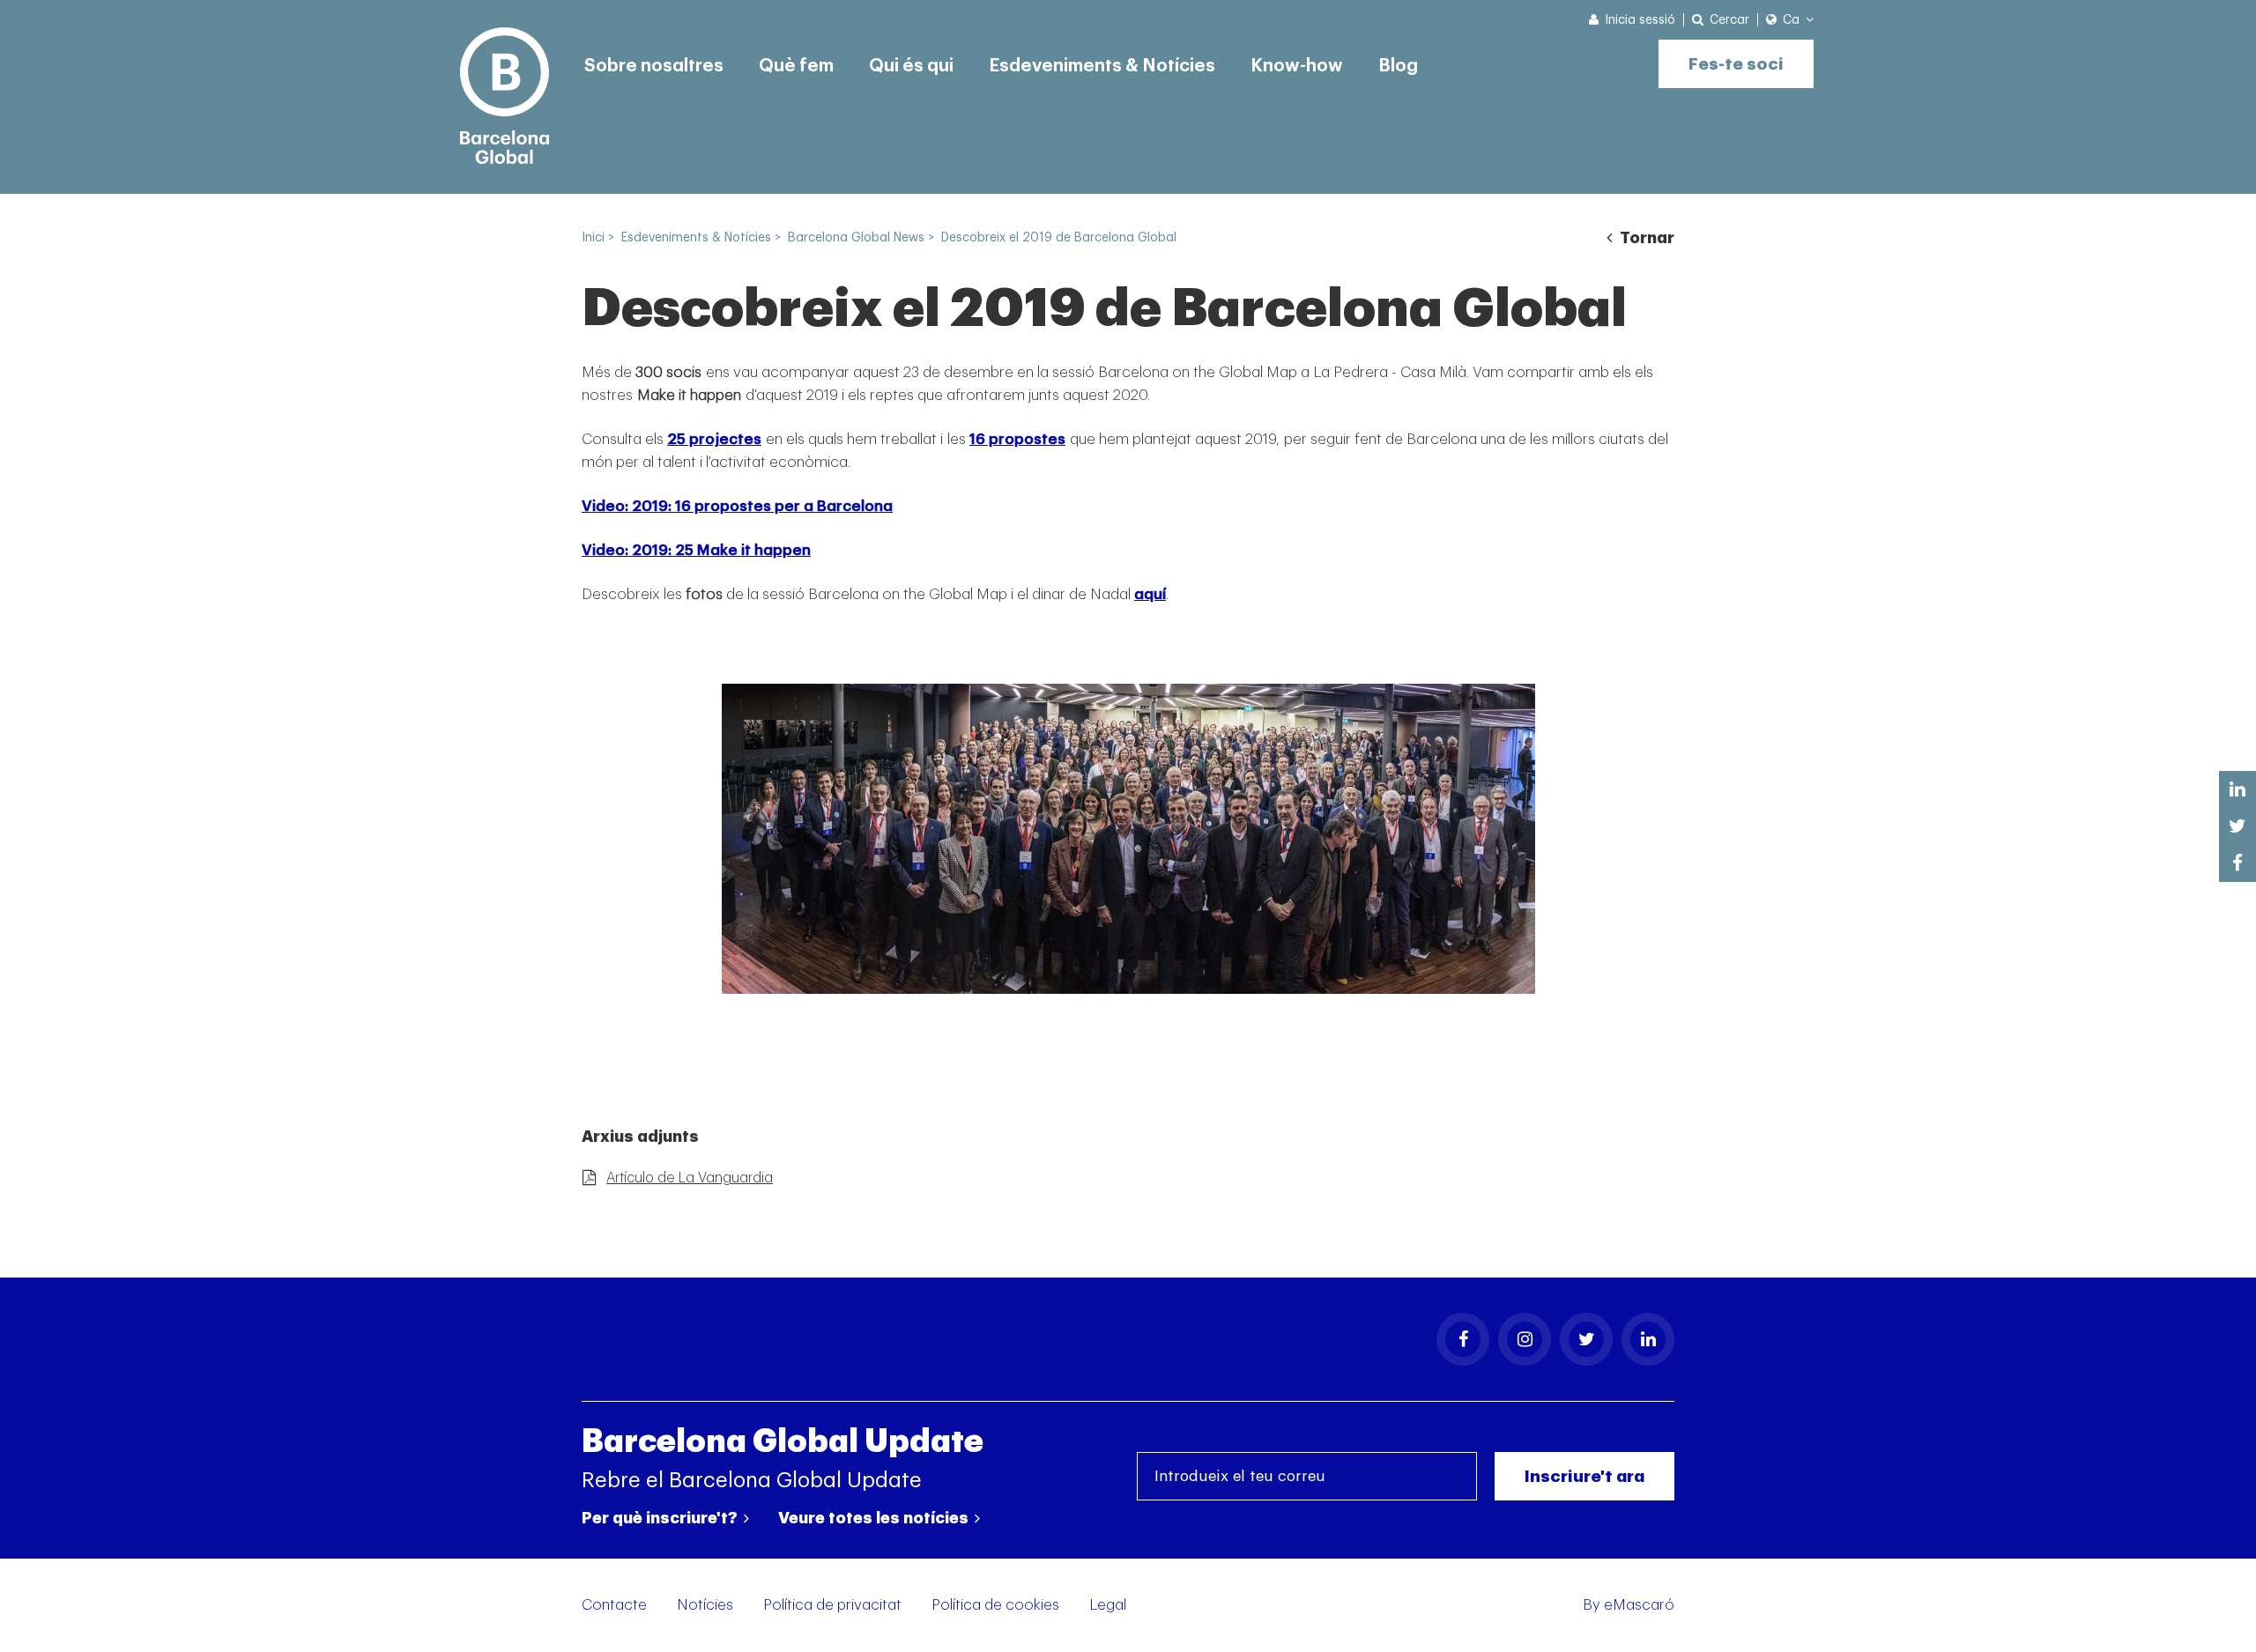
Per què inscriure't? (661, 1518)
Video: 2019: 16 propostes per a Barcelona (737, 506)
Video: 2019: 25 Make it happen (696, 550)
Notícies (705, 1605)
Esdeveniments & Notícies (1102, 66)
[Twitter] (1586, 1339)
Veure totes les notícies (875, 1518)
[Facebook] (1463, 1339)
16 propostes (1017, 439)
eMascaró (1639, 1605)
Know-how (1297, 66)
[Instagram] (1525, 1339)
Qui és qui (911, 66)
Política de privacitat (832, 1605)
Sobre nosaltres (654, 66)
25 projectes (714, 439)
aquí (1150, 594)
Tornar (1645, 238)
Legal (1108, 1605)
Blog (1398, 66)
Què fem (796, 66)
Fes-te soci (1736, 64)
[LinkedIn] (1648, 1339)
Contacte (614, 1605)
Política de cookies (995, 1605)
